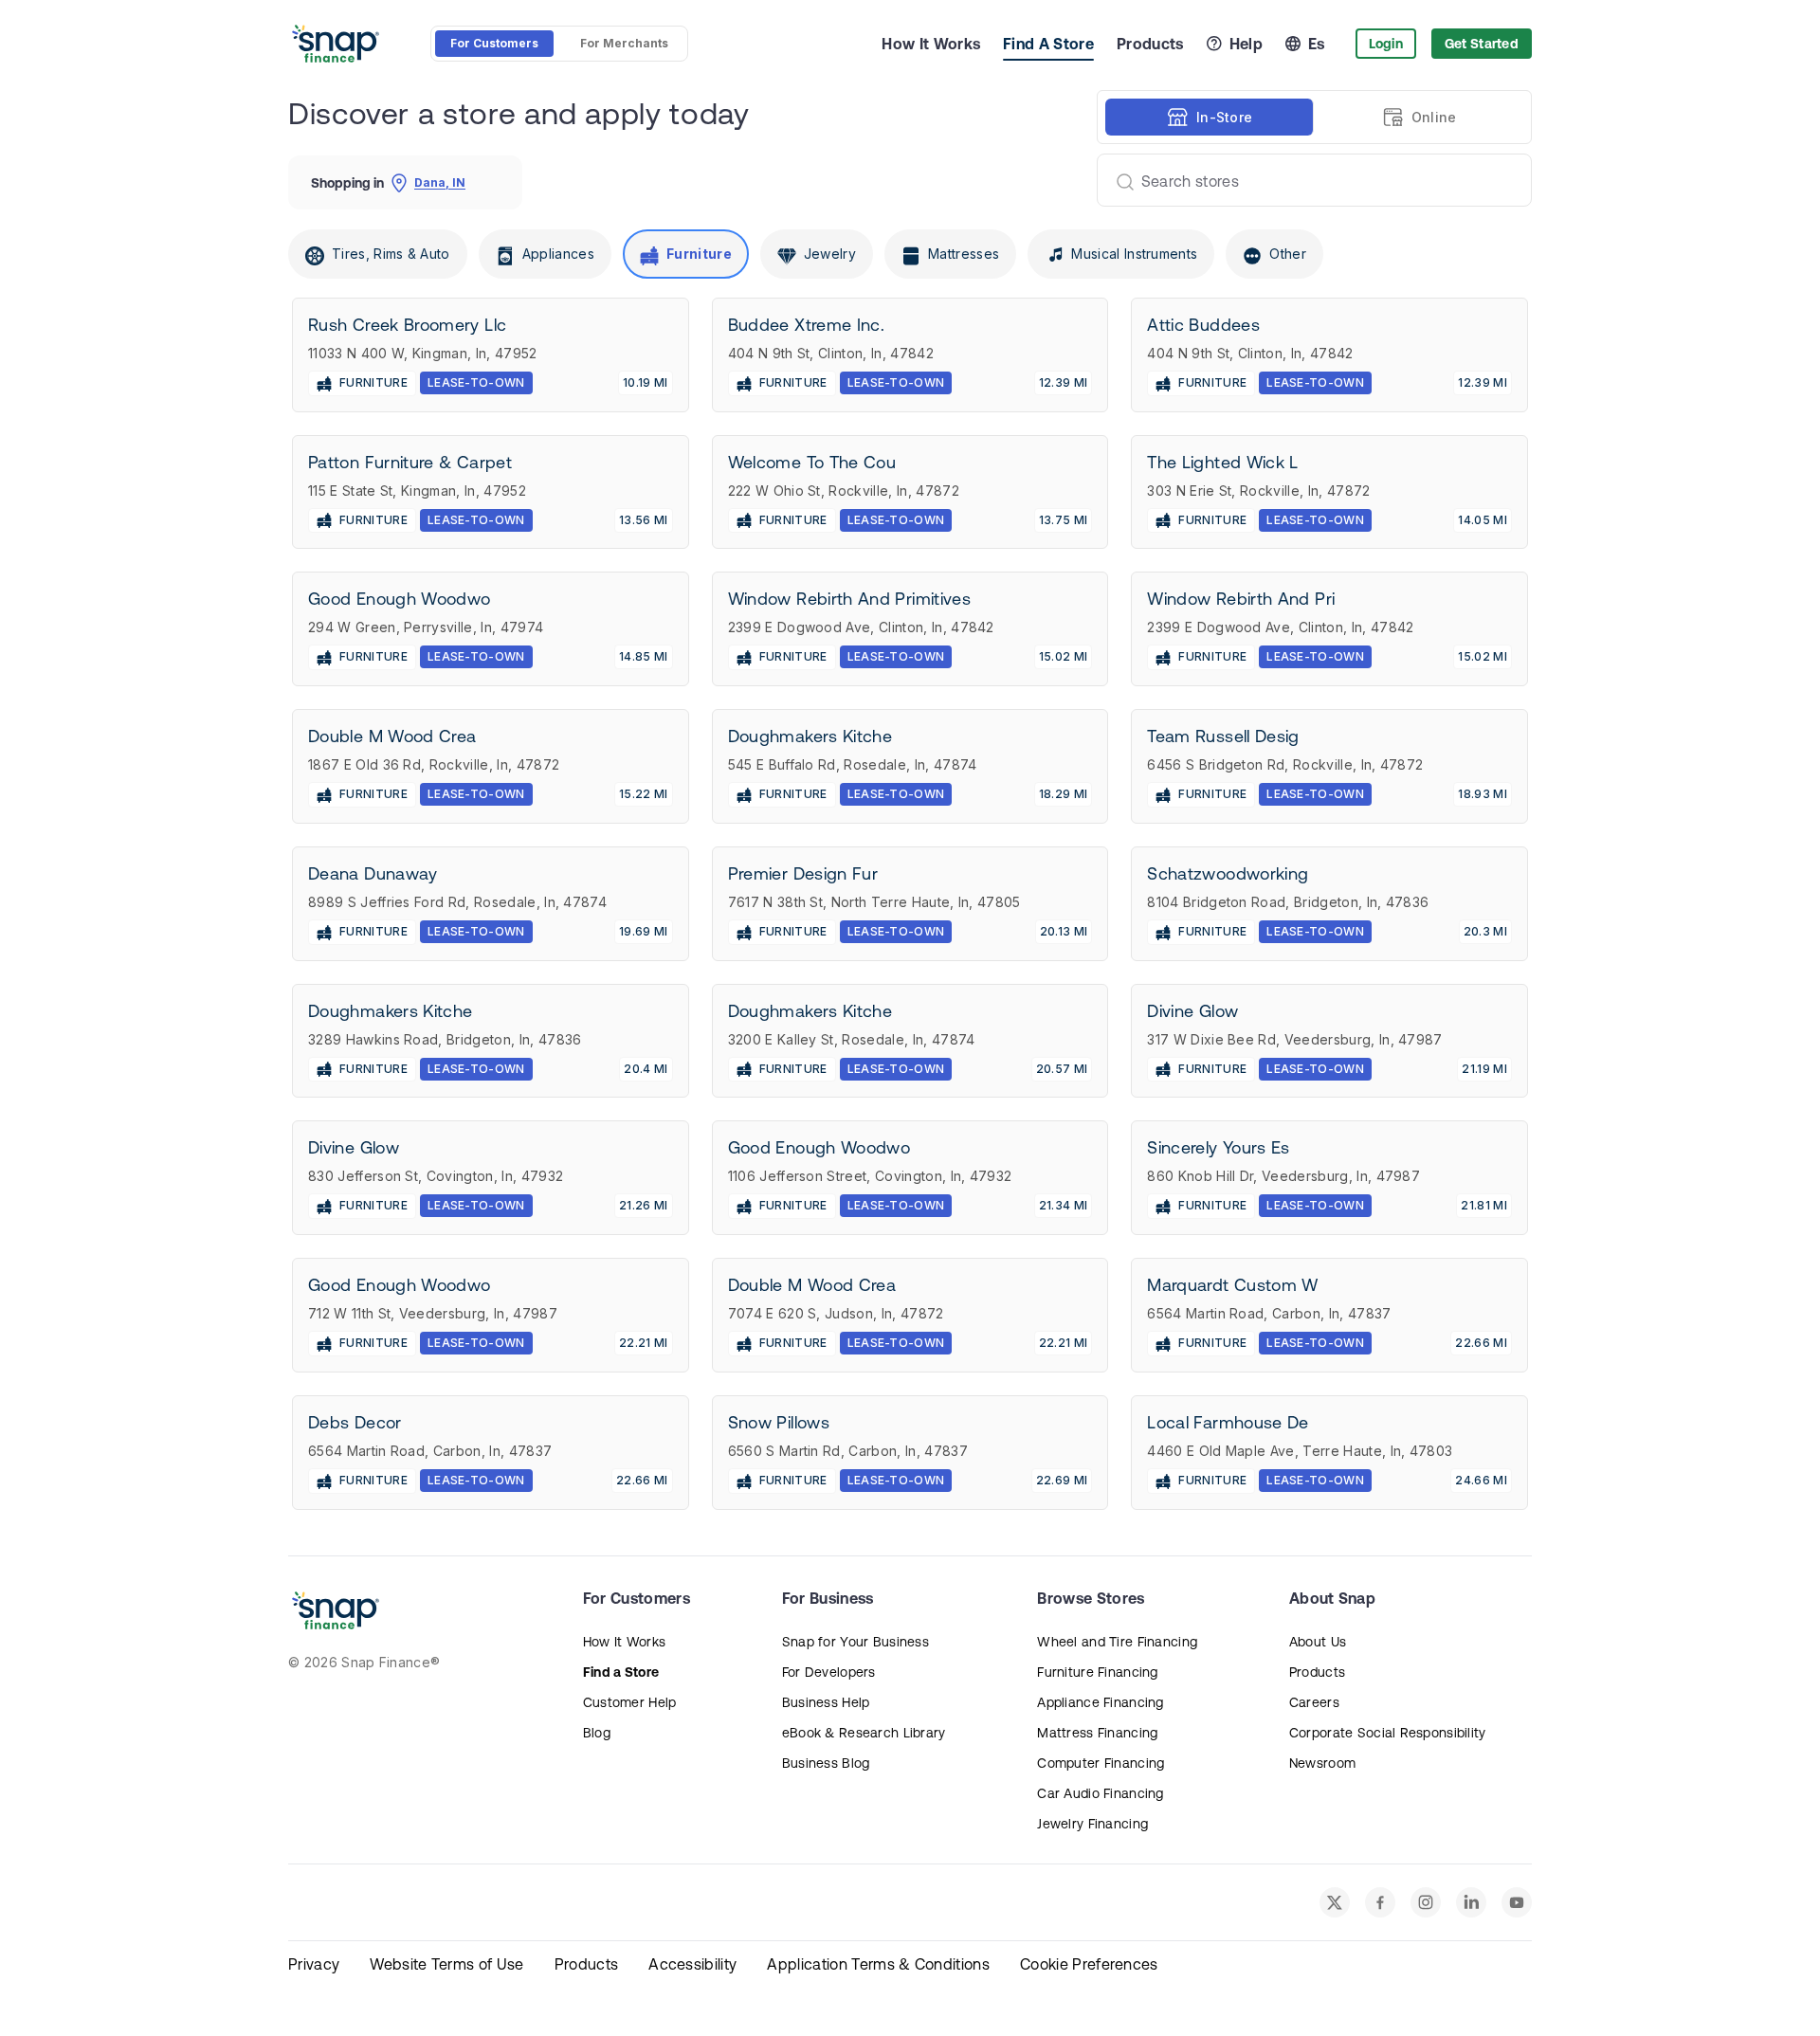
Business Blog (826, 1763)
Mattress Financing (1097, 1733)
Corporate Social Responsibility (1388, 1733)
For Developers (829, 1672)
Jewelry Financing (1092, 1824)
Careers (1314, 1702)
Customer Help (630, 1702)
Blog (597, 1733)
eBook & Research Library (864, 1733)
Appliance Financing (1100, 1702)
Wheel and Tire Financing (1117, 1642)
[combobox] (1307, 180)
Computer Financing (1101, 1763)
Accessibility (692, 1964)
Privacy (314, 1964)
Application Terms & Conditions (878, 1964)
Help (1246, 44)
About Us (1318, 1642)
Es (1317, 44)
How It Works (931, 44)
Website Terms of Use (446, 1964)
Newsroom (1322, 1763)
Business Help (826, 1702)
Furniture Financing (1097, 1672)
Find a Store (621, 1672)
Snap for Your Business (855, 1642)
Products (1150, 44)
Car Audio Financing (1100, 1793)
